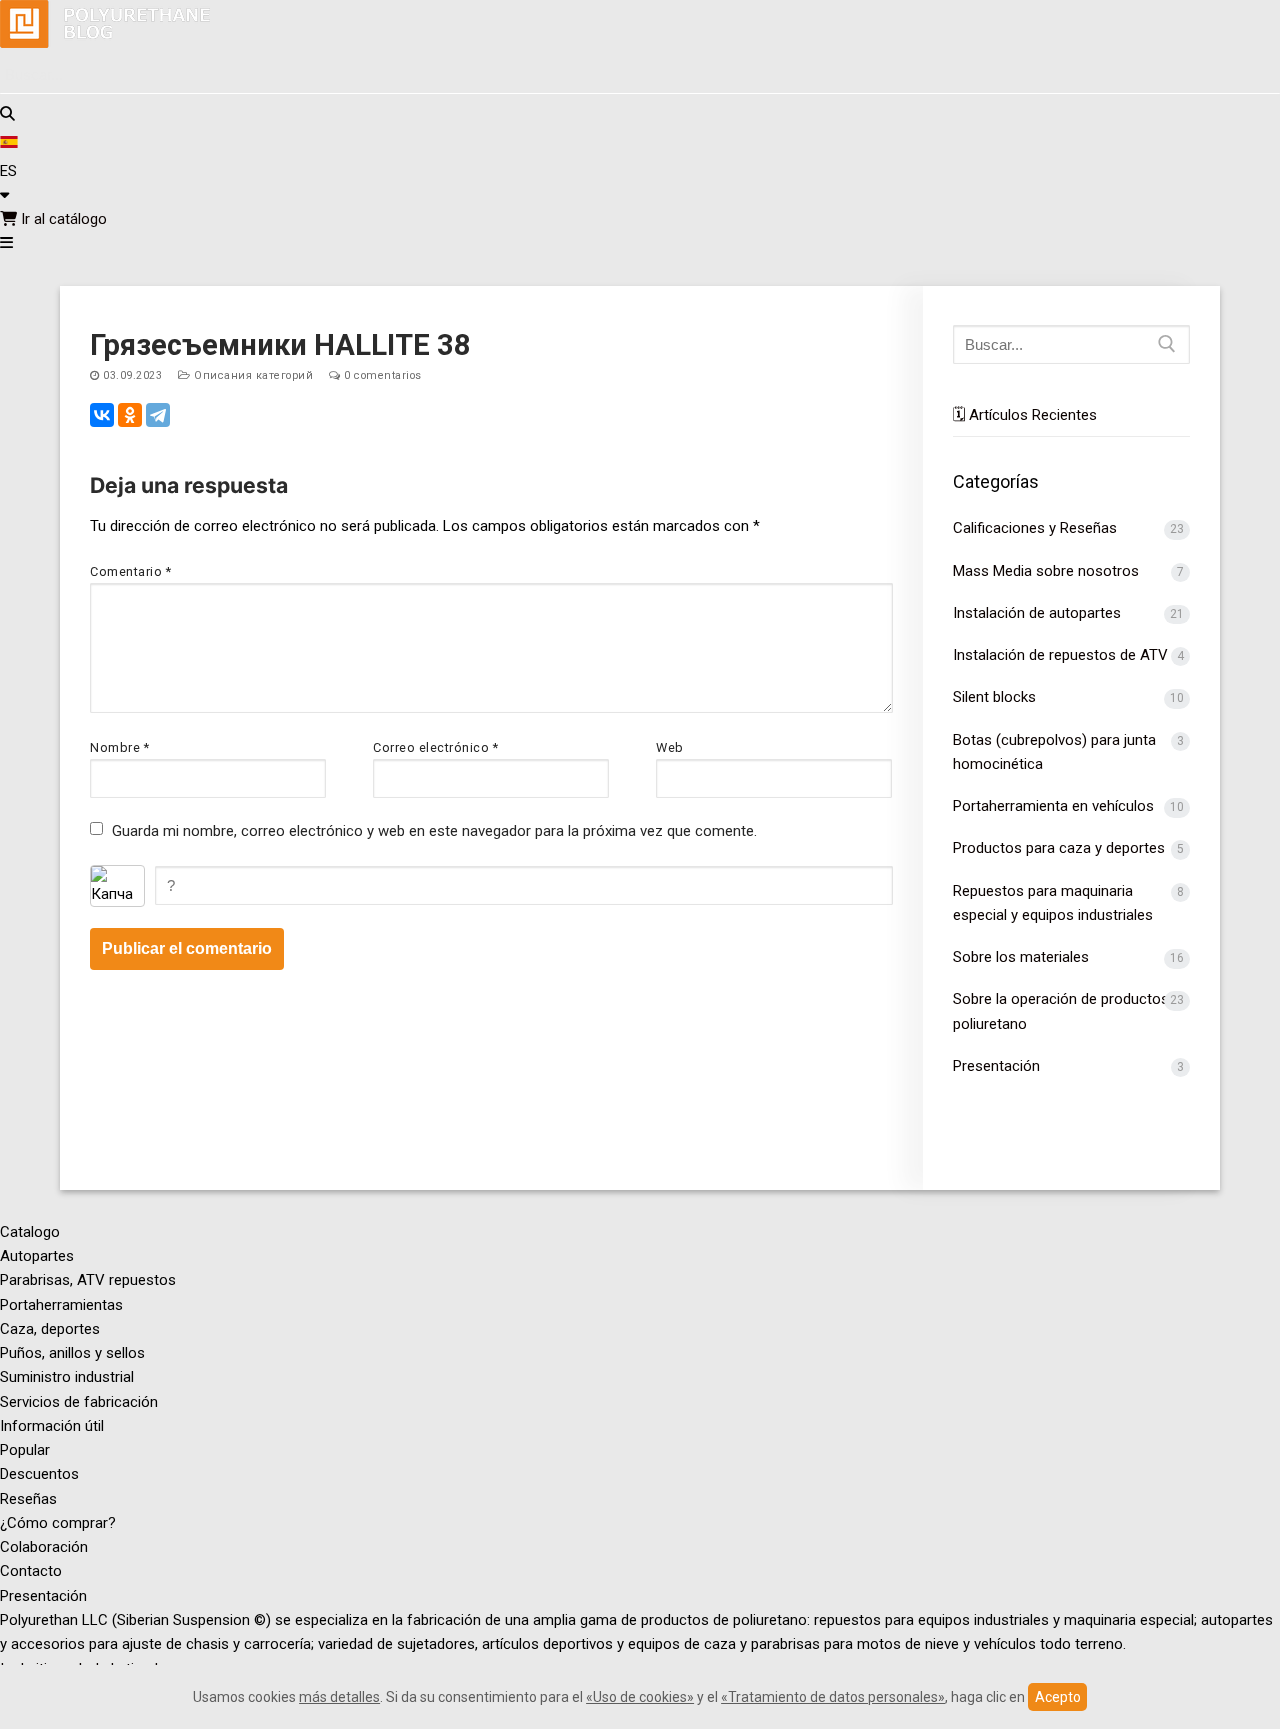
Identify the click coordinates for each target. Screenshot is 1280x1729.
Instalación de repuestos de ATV (1060, 655)
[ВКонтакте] (102, 415)
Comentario (130, 571)
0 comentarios (381, 375)
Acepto (1058, 1697)
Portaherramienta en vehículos (1053, 806)
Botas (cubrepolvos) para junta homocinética (1054, 752)
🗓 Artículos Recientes (1025, 415)
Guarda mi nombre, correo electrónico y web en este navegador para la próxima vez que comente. (434, 831)
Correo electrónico (435, 747)
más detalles (339, 1697)
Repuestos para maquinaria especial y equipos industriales (1053, 903)
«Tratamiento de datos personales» (833, 1697)
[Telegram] (158, 415)
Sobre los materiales (1021, 957)
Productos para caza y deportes (1059, 848)
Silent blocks (994, 697)
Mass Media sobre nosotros (1046, 571)
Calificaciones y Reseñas (1035, 528)
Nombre (119, 747)
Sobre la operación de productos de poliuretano (1071, 1011)
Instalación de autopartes (1037, 613)
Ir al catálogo (62, 219)
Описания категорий (252, 375)
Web (670, 747)
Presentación (996, 1066)
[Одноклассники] (130, 415)
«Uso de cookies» (640, 1697)
